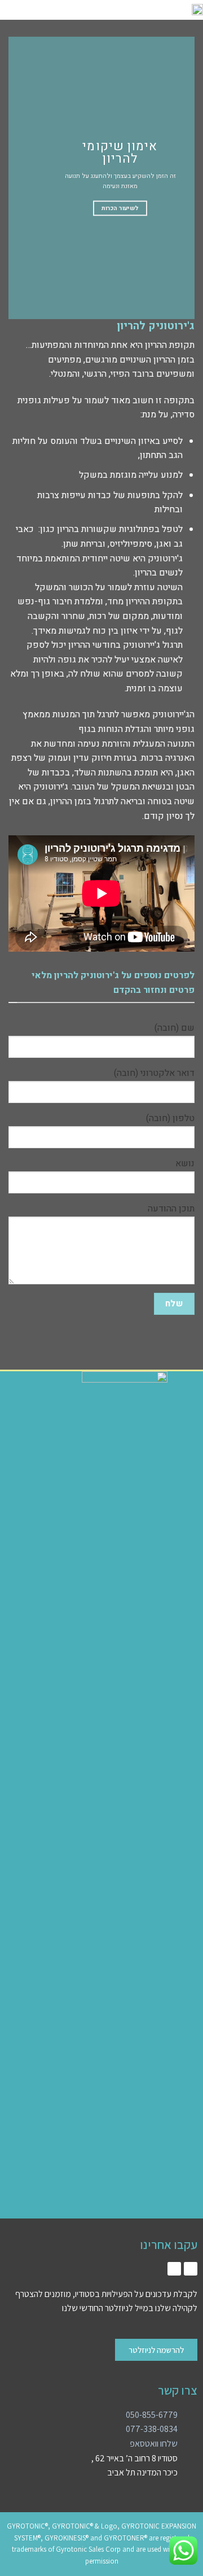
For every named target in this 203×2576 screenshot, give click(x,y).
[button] (83, 10)
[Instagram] (191, 2269)
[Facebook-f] (174, 2269)
